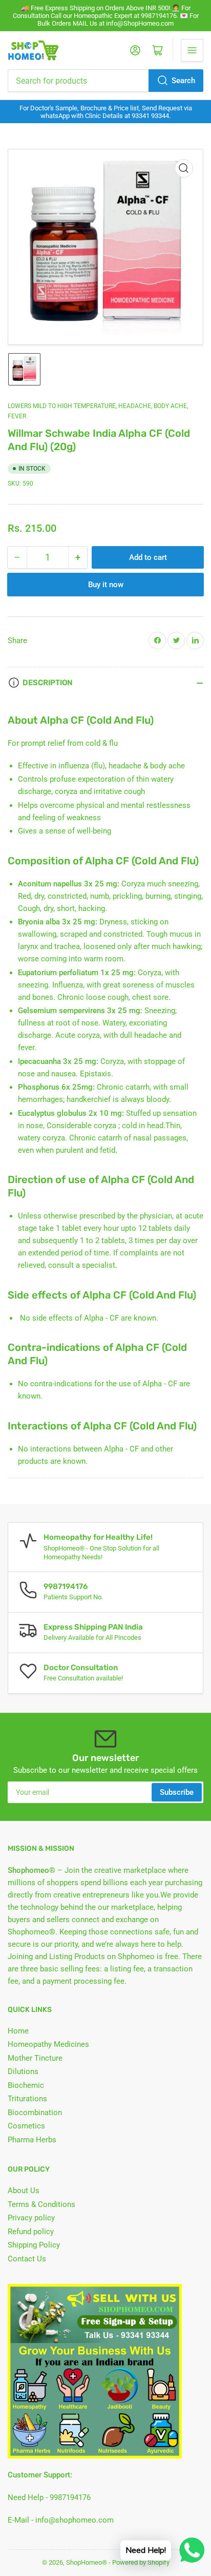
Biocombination (35, 2113)
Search (183, 81)
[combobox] (105, 81)
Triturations (27, 2099)
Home (18, 2031)
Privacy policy (31, 2218)
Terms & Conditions (41, 2204)
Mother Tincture (35, 2058)
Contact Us (27, 2259)
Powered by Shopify (141, 2562)
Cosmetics (26, 2126)
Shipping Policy (34, 2245)
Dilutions (23, 2071)
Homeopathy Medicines (48, 2044)
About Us (24, 2191)
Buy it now (106, 585)
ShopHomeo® (87, 2562)
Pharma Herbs (32, 2140)
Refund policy (31, 2232)
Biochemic (26, 2085)
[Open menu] (192, 50)
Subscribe (177, 1792)
